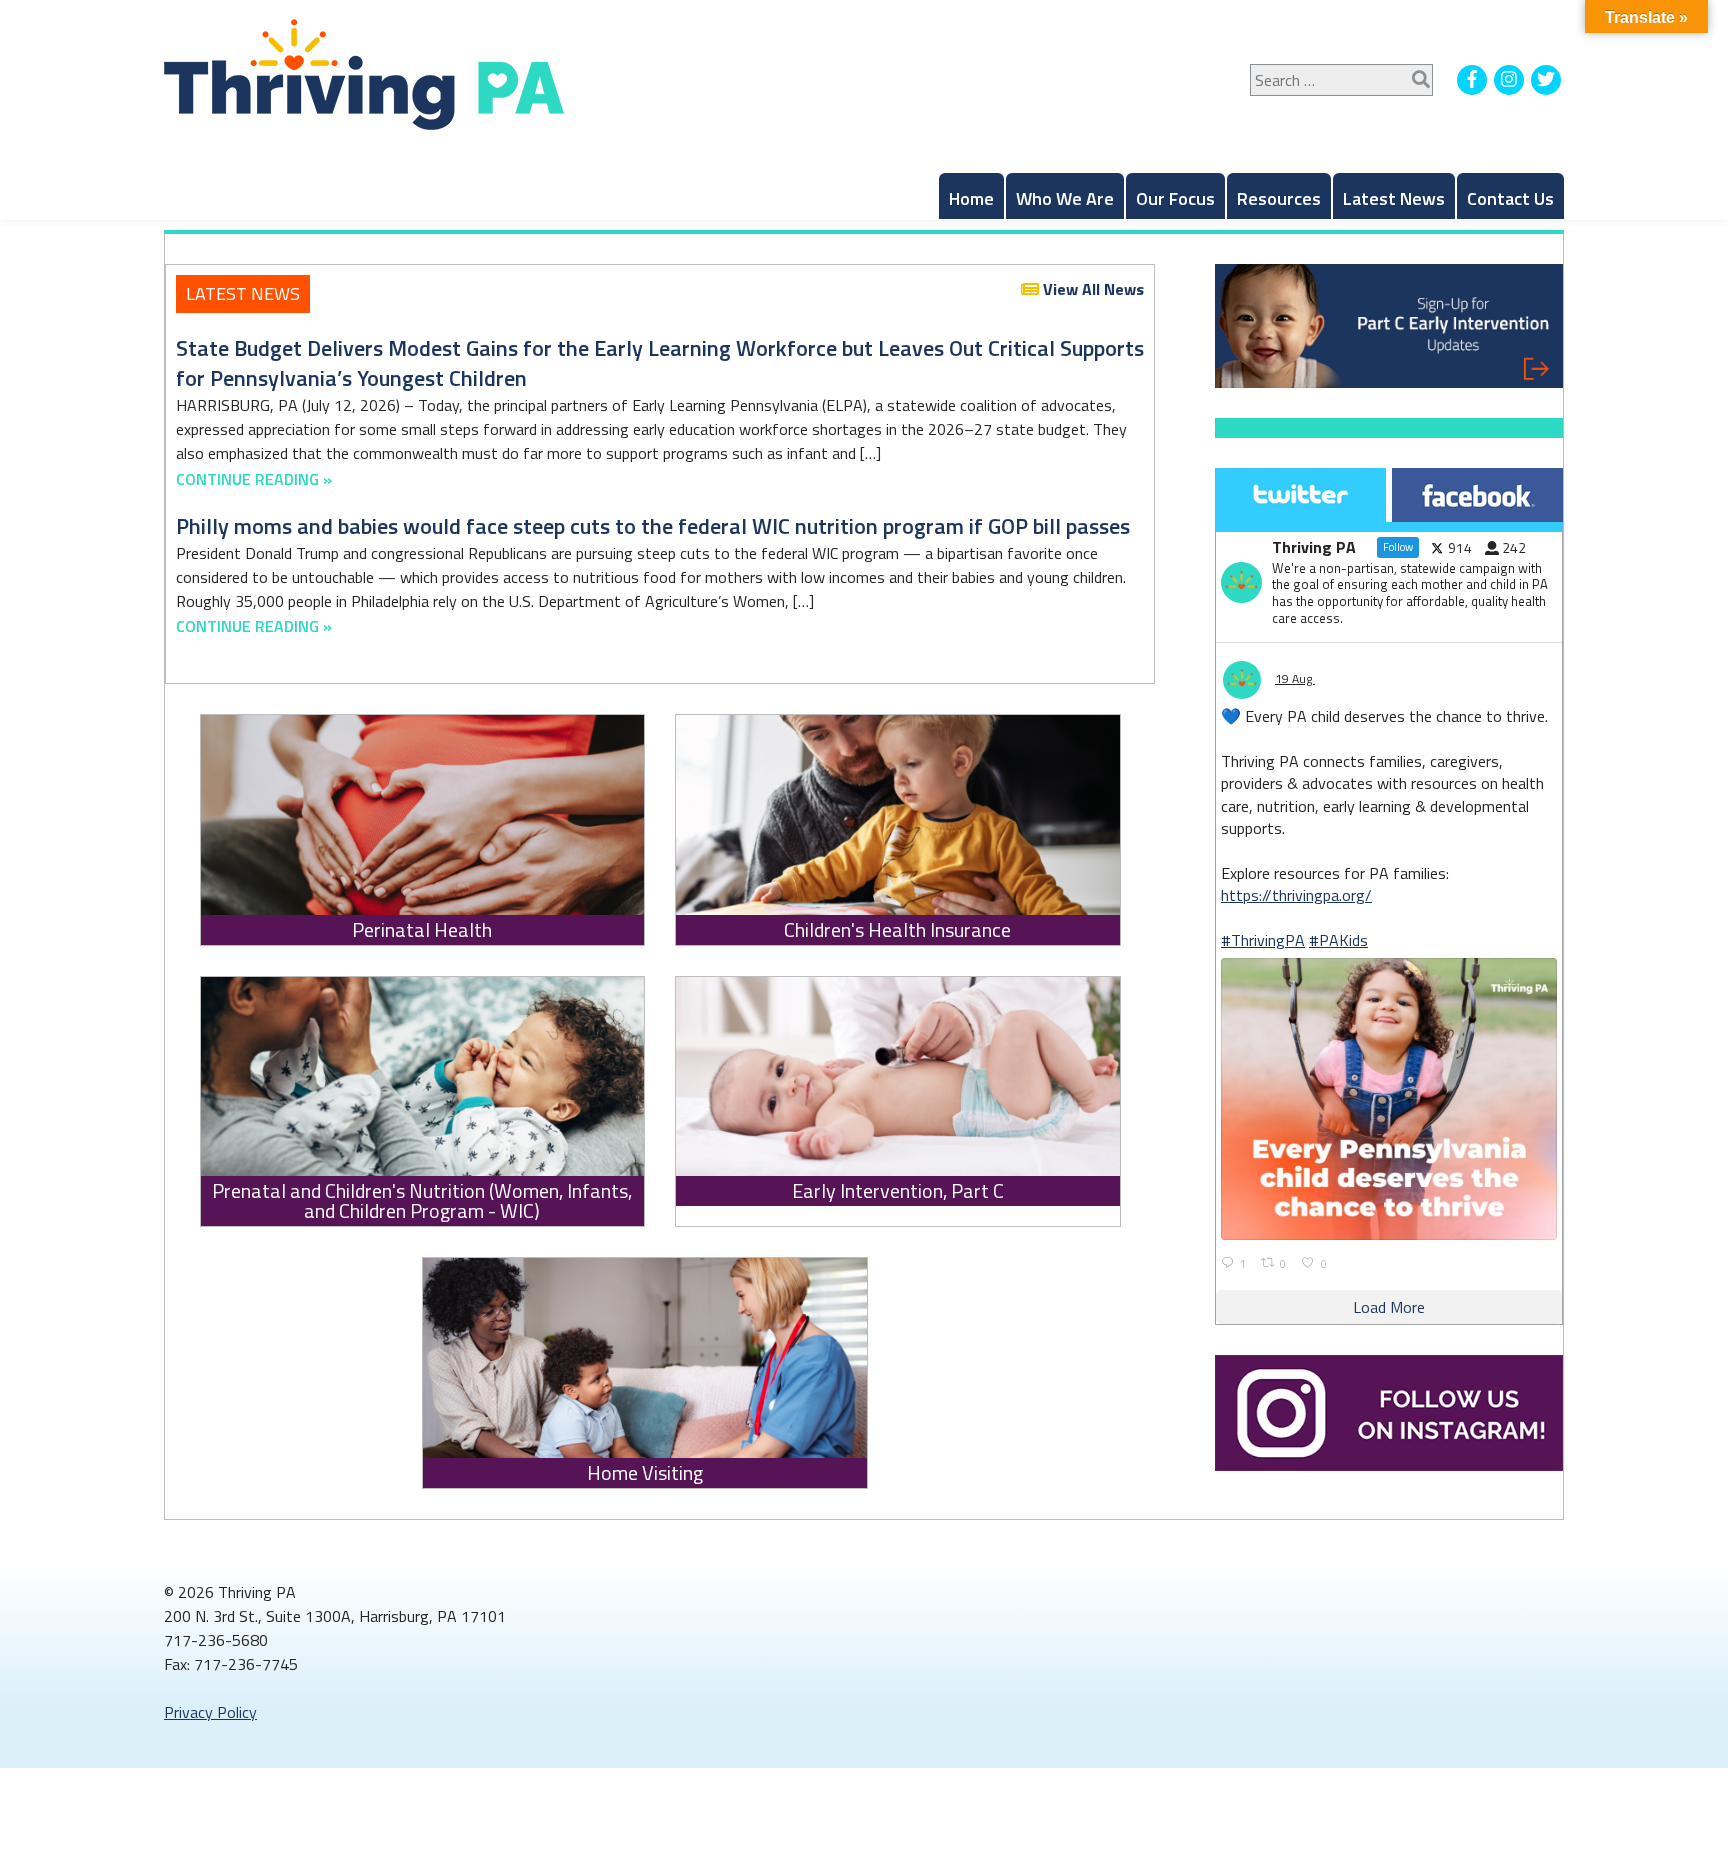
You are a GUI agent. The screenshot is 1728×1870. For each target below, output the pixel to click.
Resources (1279, 198)
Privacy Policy (210, 1712)
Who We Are (1065, 198)
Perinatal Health (422, 930)
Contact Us (1510, 198)
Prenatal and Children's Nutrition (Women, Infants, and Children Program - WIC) (422, 1201)
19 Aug (1295, 678)
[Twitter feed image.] (1389, 1099)
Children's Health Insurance (897, 930)
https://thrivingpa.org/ (1296, 895)
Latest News (1394, 198)
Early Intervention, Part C (898, 1191)
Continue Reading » (254, 479)
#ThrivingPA (1263, 940)
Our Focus (1175, 198)
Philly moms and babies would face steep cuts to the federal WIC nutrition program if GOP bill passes (653, 526)
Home (971, 198)
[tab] (1300, 495)
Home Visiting (645, 1473)
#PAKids (1338, 940)
